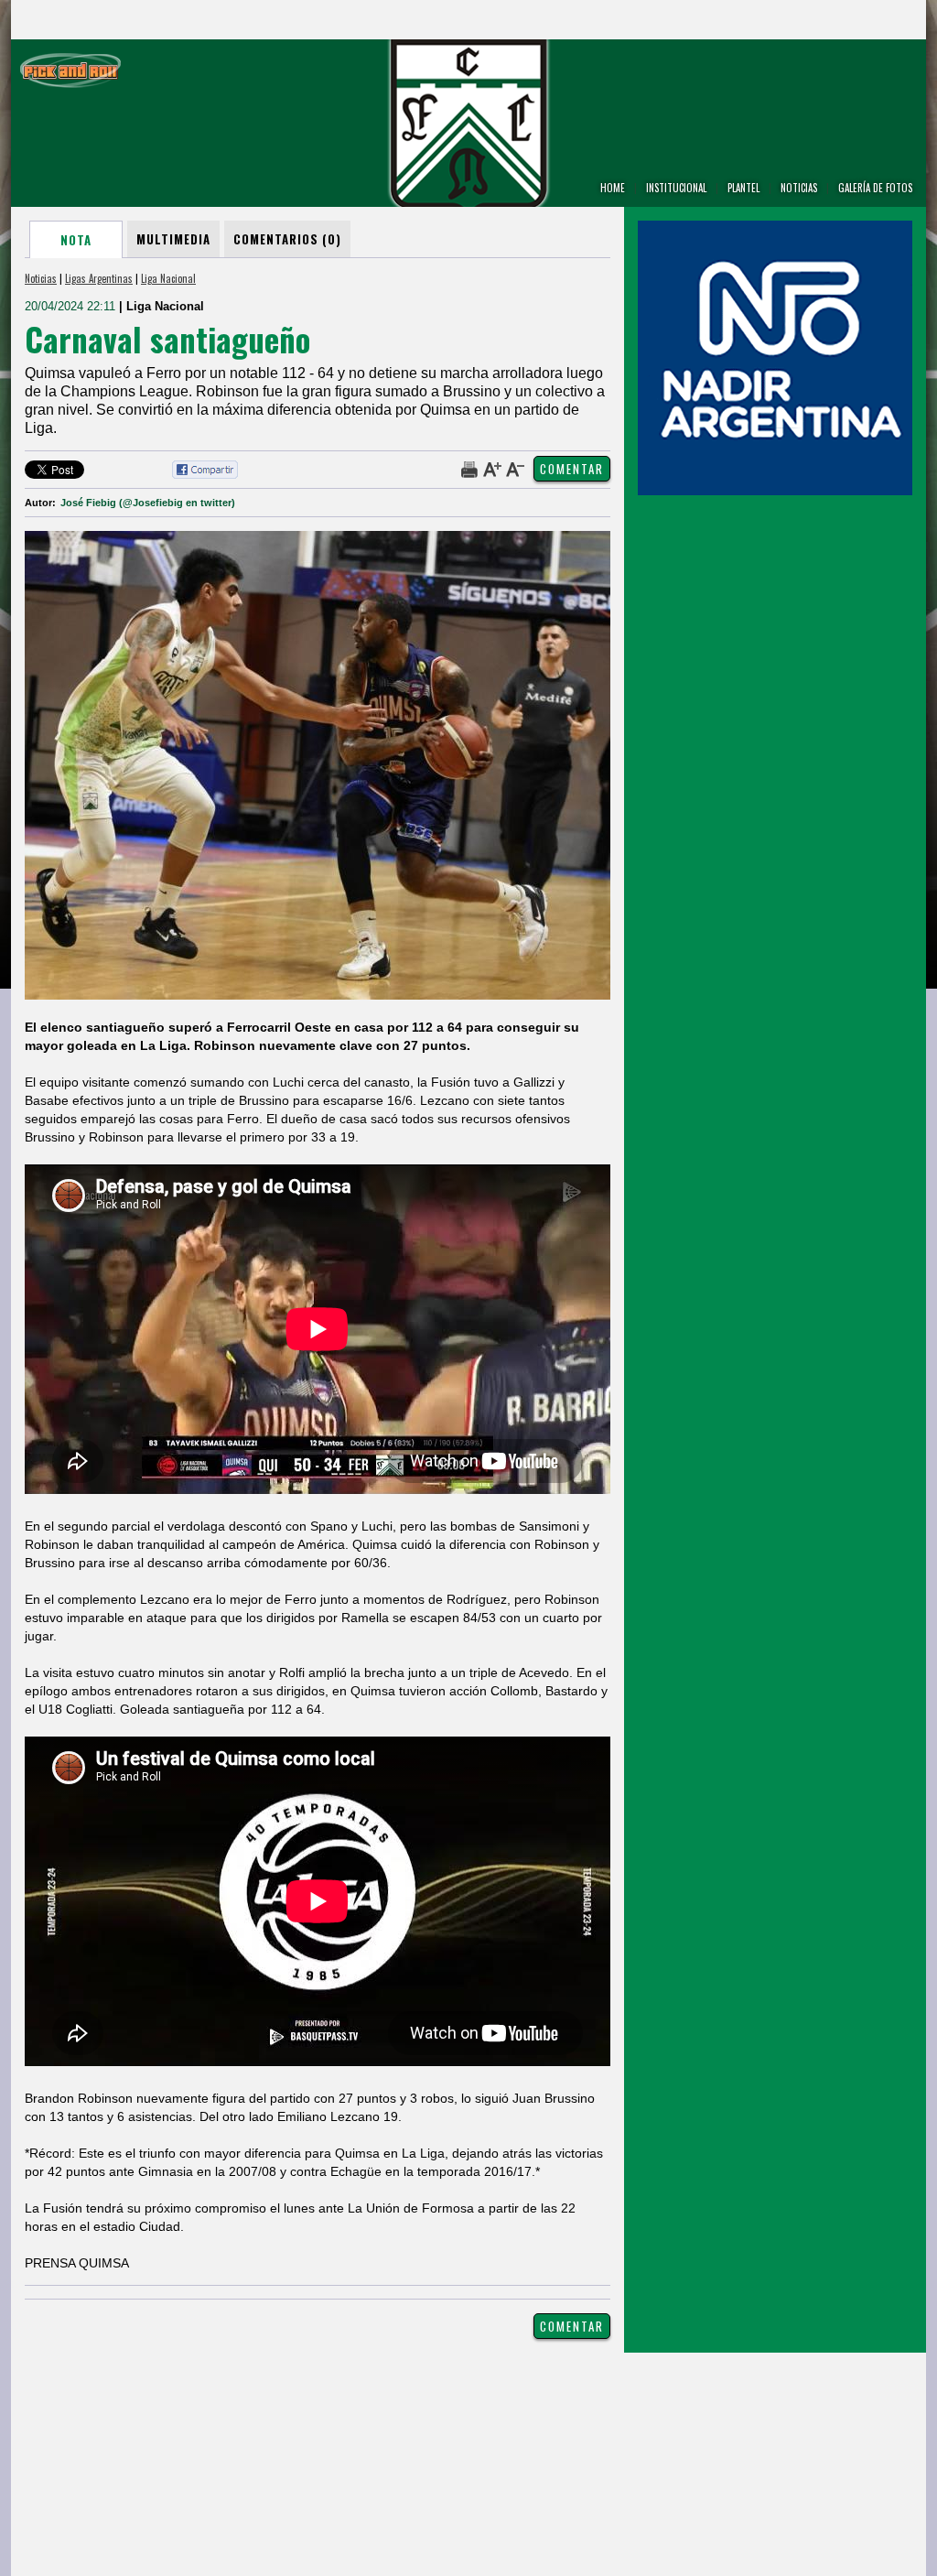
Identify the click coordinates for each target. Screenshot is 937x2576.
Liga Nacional (168, 278)
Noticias (41, 278)
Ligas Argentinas (99, 278)
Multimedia (173, 239)
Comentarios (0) (287, 239)
